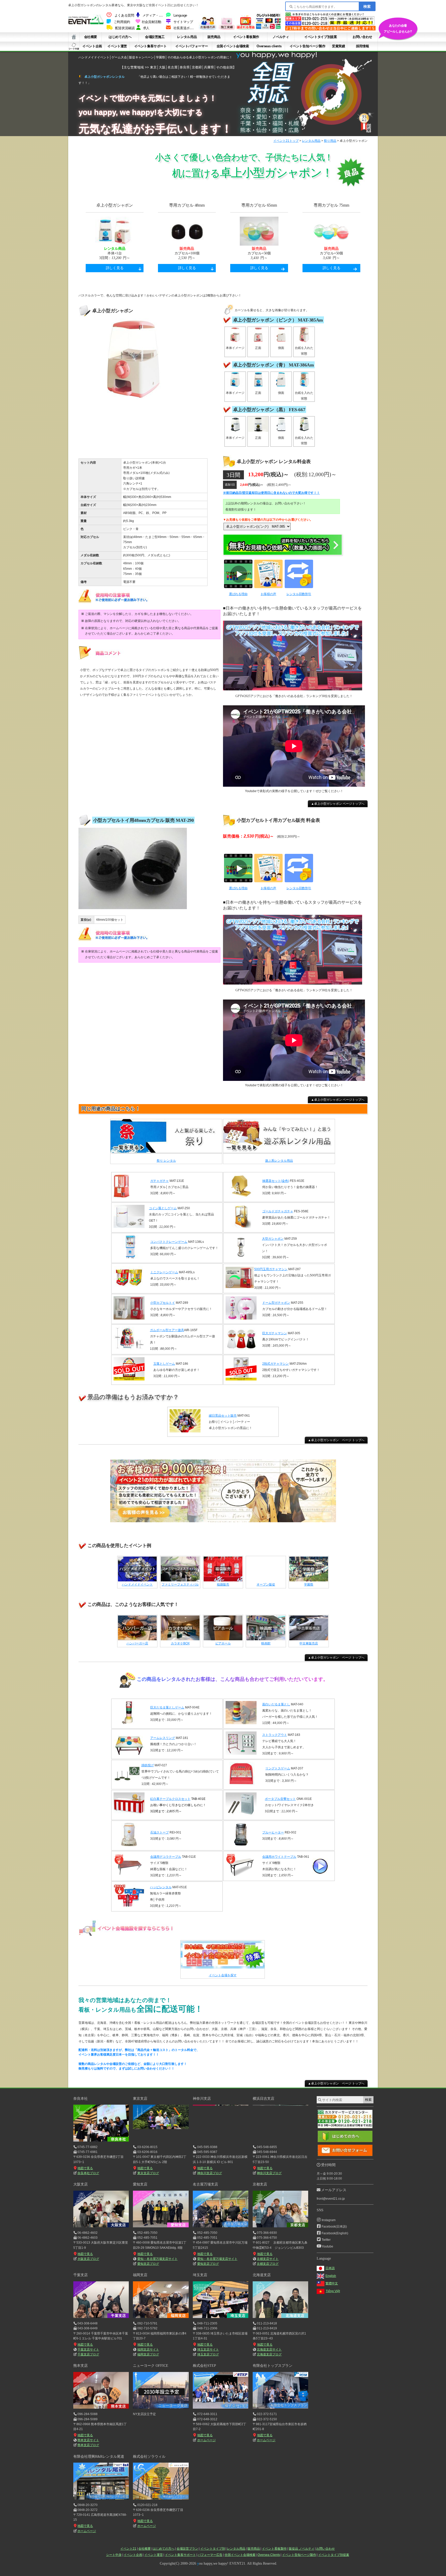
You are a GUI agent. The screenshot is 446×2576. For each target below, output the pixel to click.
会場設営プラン (187, 2549)
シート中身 (74, 46)
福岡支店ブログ (148, 2354)
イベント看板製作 (246, 37)
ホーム (74, 37)
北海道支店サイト (269, 2349)
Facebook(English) (335, 2233)
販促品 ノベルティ (302, 2549)
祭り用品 (330, 141)
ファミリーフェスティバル (180, 1584)
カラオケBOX (180, 1643)
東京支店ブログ (148, 2173)
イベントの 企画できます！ (398, 28)
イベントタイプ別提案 (321, 37)
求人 (146, 28)
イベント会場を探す (223, 1975)
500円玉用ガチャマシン (271, 1269)
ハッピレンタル (161, 1887)
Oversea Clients (269, 2555)
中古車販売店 (309, 1643)
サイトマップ (183, 22)
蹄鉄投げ (148, 1765)
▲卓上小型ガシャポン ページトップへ (338, 804)
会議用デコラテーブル (166, 1857)
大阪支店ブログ (88, 2259)
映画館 (266, 1643)
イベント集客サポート (150, 46)
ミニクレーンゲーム (164, 1272)
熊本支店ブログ (88, 2445)
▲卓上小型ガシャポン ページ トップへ (336, 1440)
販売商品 (214, 37)
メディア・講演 (154, 15)
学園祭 (309, 1584)
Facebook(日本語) (334, 2227)
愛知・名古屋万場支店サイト (157, 2259)
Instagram (329, 2220)
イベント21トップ (286, 141)
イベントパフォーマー (192, 46)
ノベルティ (281, 37)
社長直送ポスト (185, 28)
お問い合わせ (362, 37)
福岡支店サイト (148, 2349)
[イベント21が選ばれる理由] (245, 29)
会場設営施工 (155, 37)
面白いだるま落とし (276, 1704)
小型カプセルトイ (163, 1303)
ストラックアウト (275, 1735)
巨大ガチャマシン (275, 1333)
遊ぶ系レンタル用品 (279, 1161)
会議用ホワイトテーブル (279, 1857)
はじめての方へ (120, 37)
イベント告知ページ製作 (308, 46)
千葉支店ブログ (88, 2354)
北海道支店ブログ (269, 2354)
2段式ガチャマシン (276, 1364)
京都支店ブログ (268, 2264)
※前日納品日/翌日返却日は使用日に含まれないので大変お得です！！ (271, 493)
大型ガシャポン (273, 1239)
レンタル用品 (187, 37)
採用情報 (362, 46)
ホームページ (206, 2440)
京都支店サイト (268, 2259)
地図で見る (85, 2168)
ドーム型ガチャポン (276, 1303)
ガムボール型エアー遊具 (167, 1330)
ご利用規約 (122, 22)
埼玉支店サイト (208, 2349)
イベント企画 (92, 46)
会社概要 (91, 37)
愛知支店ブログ (148, 2264)
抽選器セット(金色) (276, 1181)
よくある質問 (124, 15)
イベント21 (128, 2549)
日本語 (330, 2268)
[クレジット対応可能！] (268, 29)
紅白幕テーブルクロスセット (170, 1799)
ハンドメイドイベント (137, 1584)
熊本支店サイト (88, 2440)
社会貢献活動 (152, 22)
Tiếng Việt (333, 2291)
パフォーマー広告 (210, 2555)
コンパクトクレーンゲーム (169, 1242)
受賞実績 (338, 46)
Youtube (327, 2246)
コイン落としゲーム (163, 1208)
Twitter (326, 2240)
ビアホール (223, 1643)
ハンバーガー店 (137, 1643)
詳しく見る (115, 268)
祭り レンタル (166, 1161)
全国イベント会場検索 (233, 46)
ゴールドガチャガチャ (278, 1211)
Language (180, 15)
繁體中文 (332, 2283)
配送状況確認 (125, 28)
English (331, 2276)
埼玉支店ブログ (208, 2354)
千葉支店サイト (88, 2349)
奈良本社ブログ (88, 2173)
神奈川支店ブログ (209, 2173)
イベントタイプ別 (213, 2549)
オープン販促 (266, 1584)
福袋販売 (223, 1584)
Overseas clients (269, 46)
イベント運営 (117, 46)
